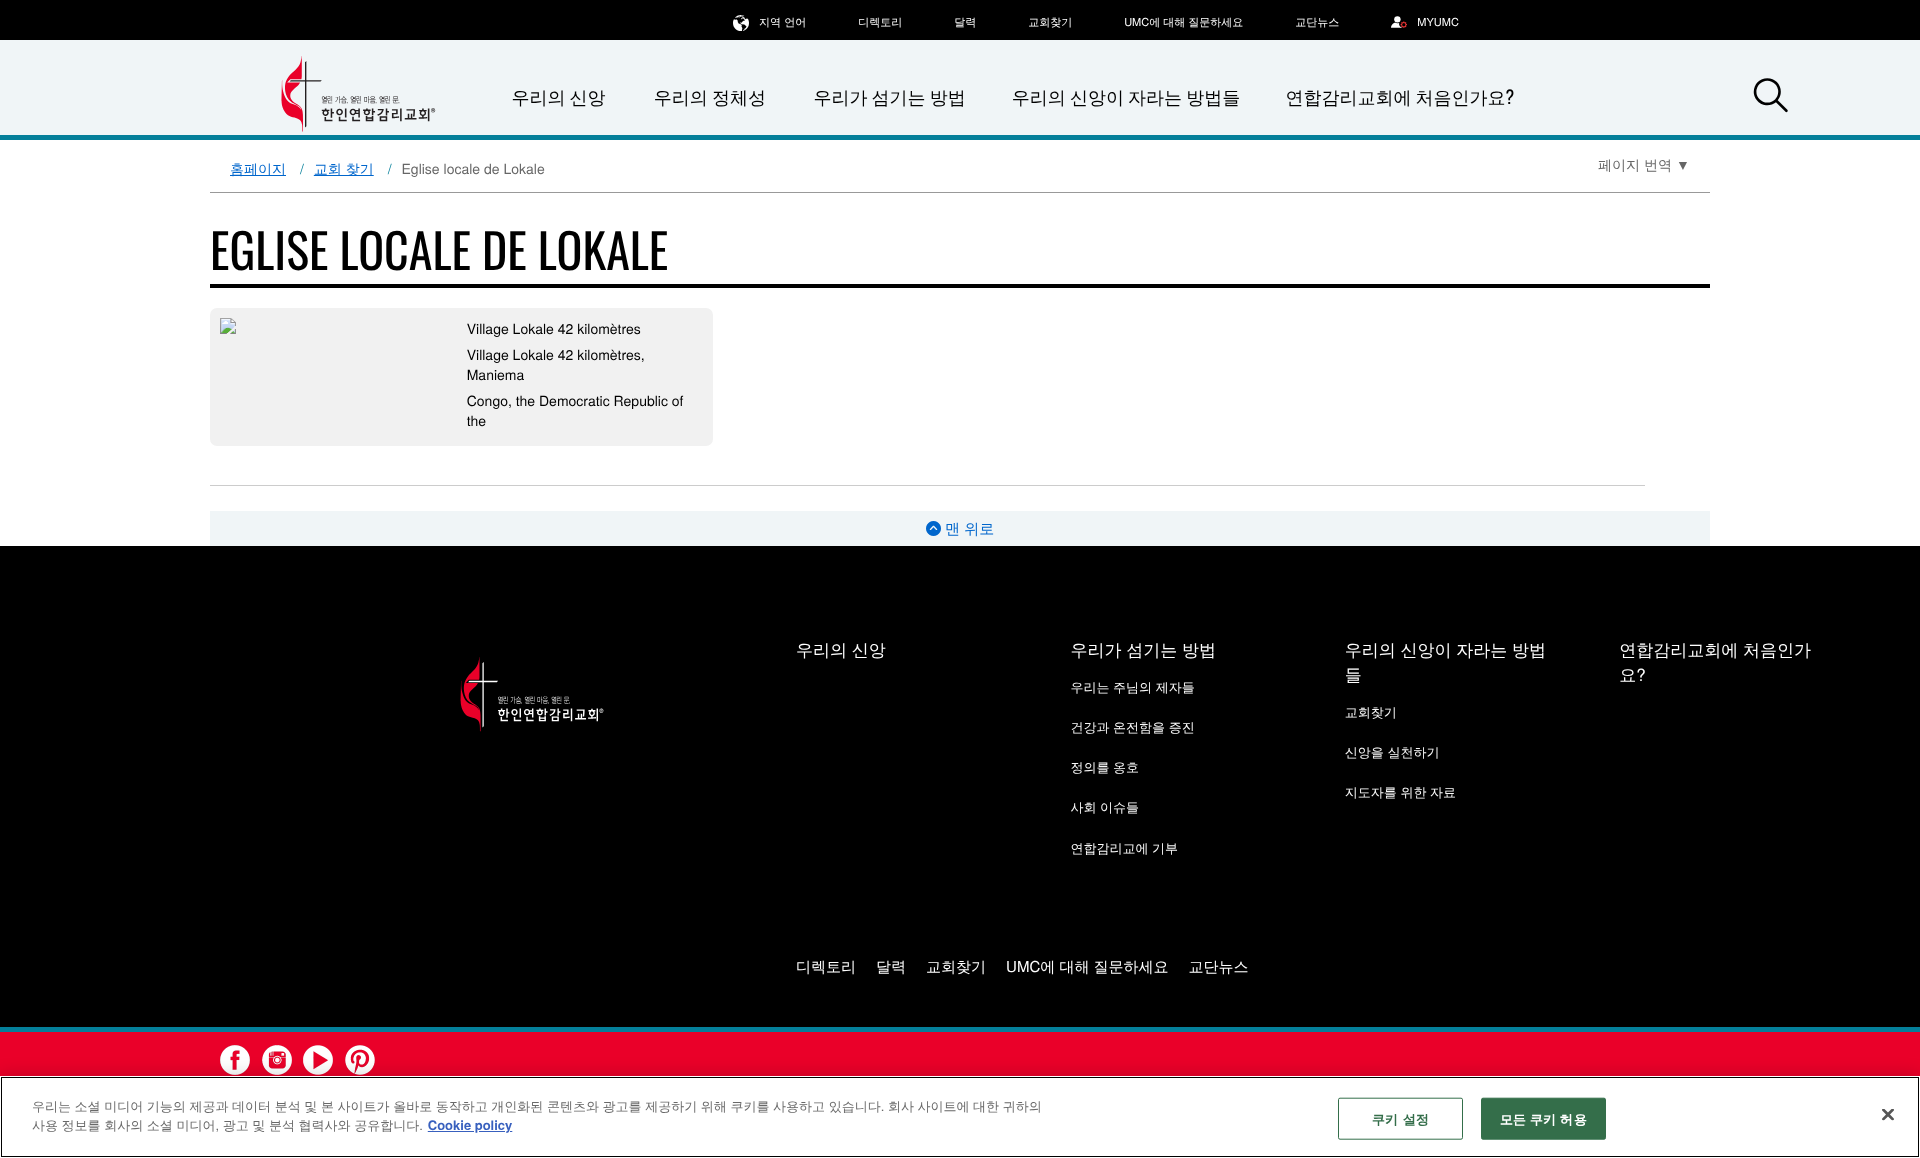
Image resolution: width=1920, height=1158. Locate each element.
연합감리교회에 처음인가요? (1399, 97)
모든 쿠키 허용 (1543, 1118)
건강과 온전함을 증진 (1132, 726)
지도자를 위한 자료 (1400, 791)
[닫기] (1888, 1114)
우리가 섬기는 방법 (889, 97)
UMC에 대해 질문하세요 (1183, 22)
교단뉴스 (1317, 22)
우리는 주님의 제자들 (1132, 686)
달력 (965, 22)
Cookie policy (470, 1124)
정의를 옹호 (1104, 766)
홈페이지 (258, 168)
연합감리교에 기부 (1124, 847)
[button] (1771, 98)
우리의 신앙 (841, 648)
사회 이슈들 (1104, 806)
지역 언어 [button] (782, 22)
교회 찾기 (344, 168)
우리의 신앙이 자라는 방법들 (1126, 97)
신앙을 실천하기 (1392, 751)
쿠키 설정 (1400, 1118)
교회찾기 (1050, 22)
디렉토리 (880, 22)
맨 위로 (967, 528)
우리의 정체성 (710, 97)
